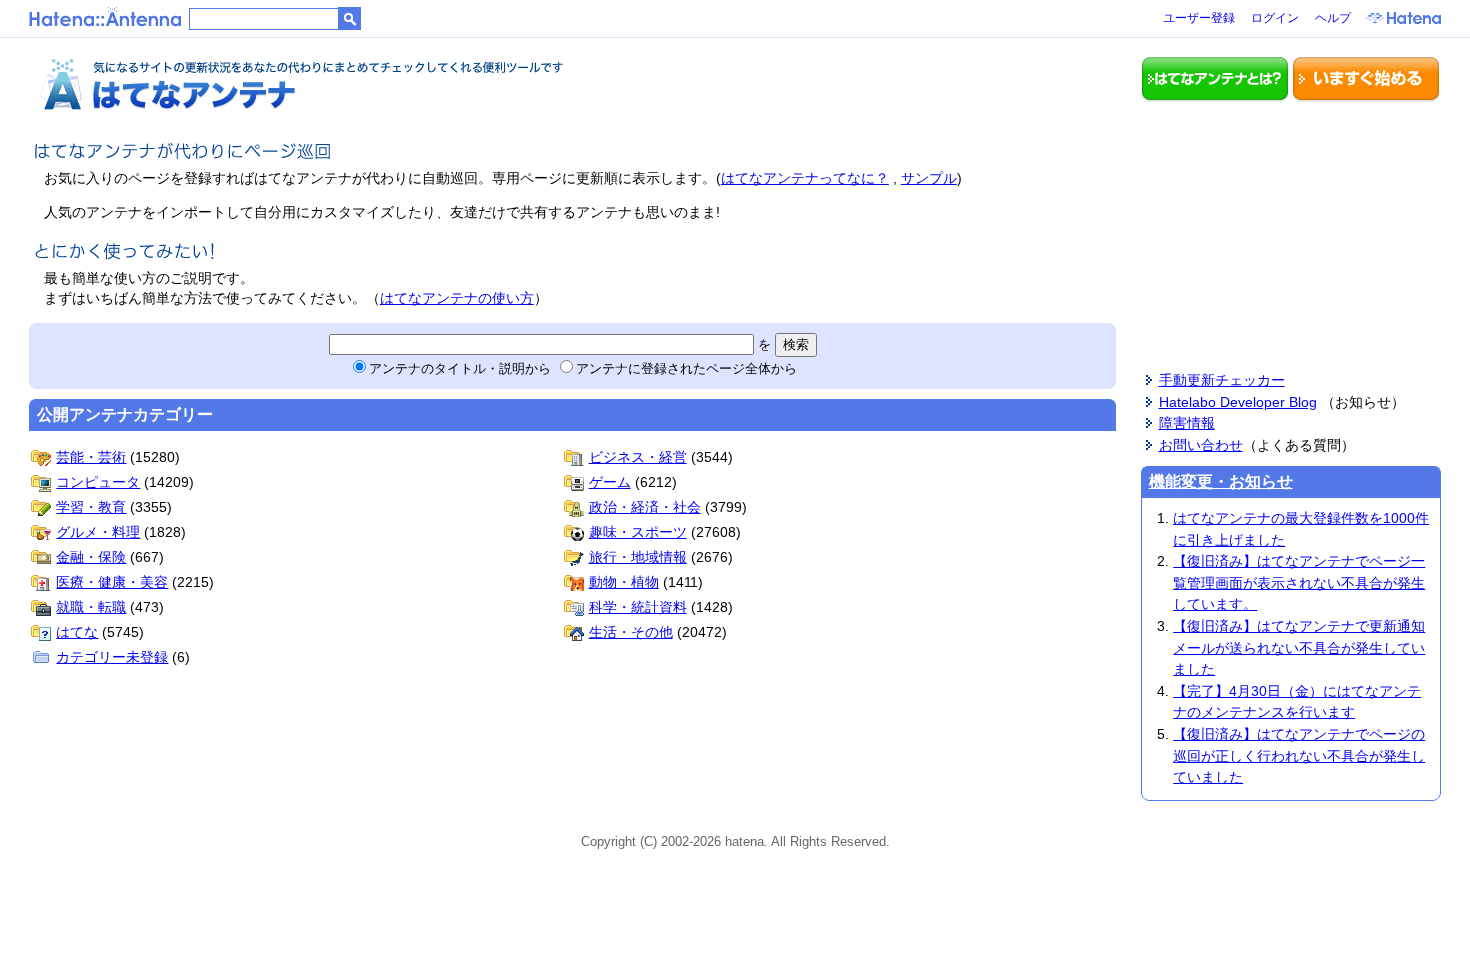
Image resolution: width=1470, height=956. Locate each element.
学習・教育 (91, 507)
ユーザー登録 (1199, 18)
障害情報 (1187, 423)
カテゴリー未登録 (112, 657)
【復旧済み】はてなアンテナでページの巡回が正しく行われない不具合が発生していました (1299, 755)
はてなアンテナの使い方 (457, 298)
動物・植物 (624, 582)
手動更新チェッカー (1222, 380)
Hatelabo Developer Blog (1238, 402)
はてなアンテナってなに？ (805, 178)
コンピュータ (98, 482)
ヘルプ (1333, 18)
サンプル (929, 178)
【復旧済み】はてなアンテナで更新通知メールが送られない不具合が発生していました (1299, 647)
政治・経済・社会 (645, 507)
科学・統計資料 (638, 607)
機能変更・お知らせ (1221, 481)
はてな (77, 632)
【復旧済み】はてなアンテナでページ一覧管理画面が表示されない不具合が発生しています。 (1299, 582)
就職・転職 (91, 607)
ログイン (1275, 18)
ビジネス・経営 (638, 457)
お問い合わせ (1201, 445)
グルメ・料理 (98, 532)
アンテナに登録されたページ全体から (686, 368)
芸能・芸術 (91, 457)
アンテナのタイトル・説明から (460, 368)
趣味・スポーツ (638, 532)
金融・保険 (91, 557)
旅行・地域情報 (638, 557)
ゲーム (610, 482)
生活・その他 (631, 632)
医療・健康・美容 (112, 582)
